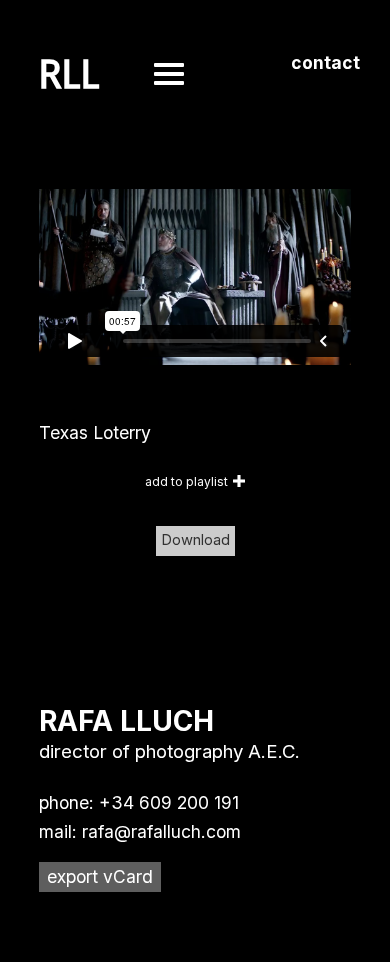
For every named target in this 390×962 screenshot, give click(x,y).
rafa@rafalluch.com (161, 831)
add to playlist (186, 481)
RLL (69, 75)
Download (195, 540)
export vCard (100, 876)
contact (325, 62)
